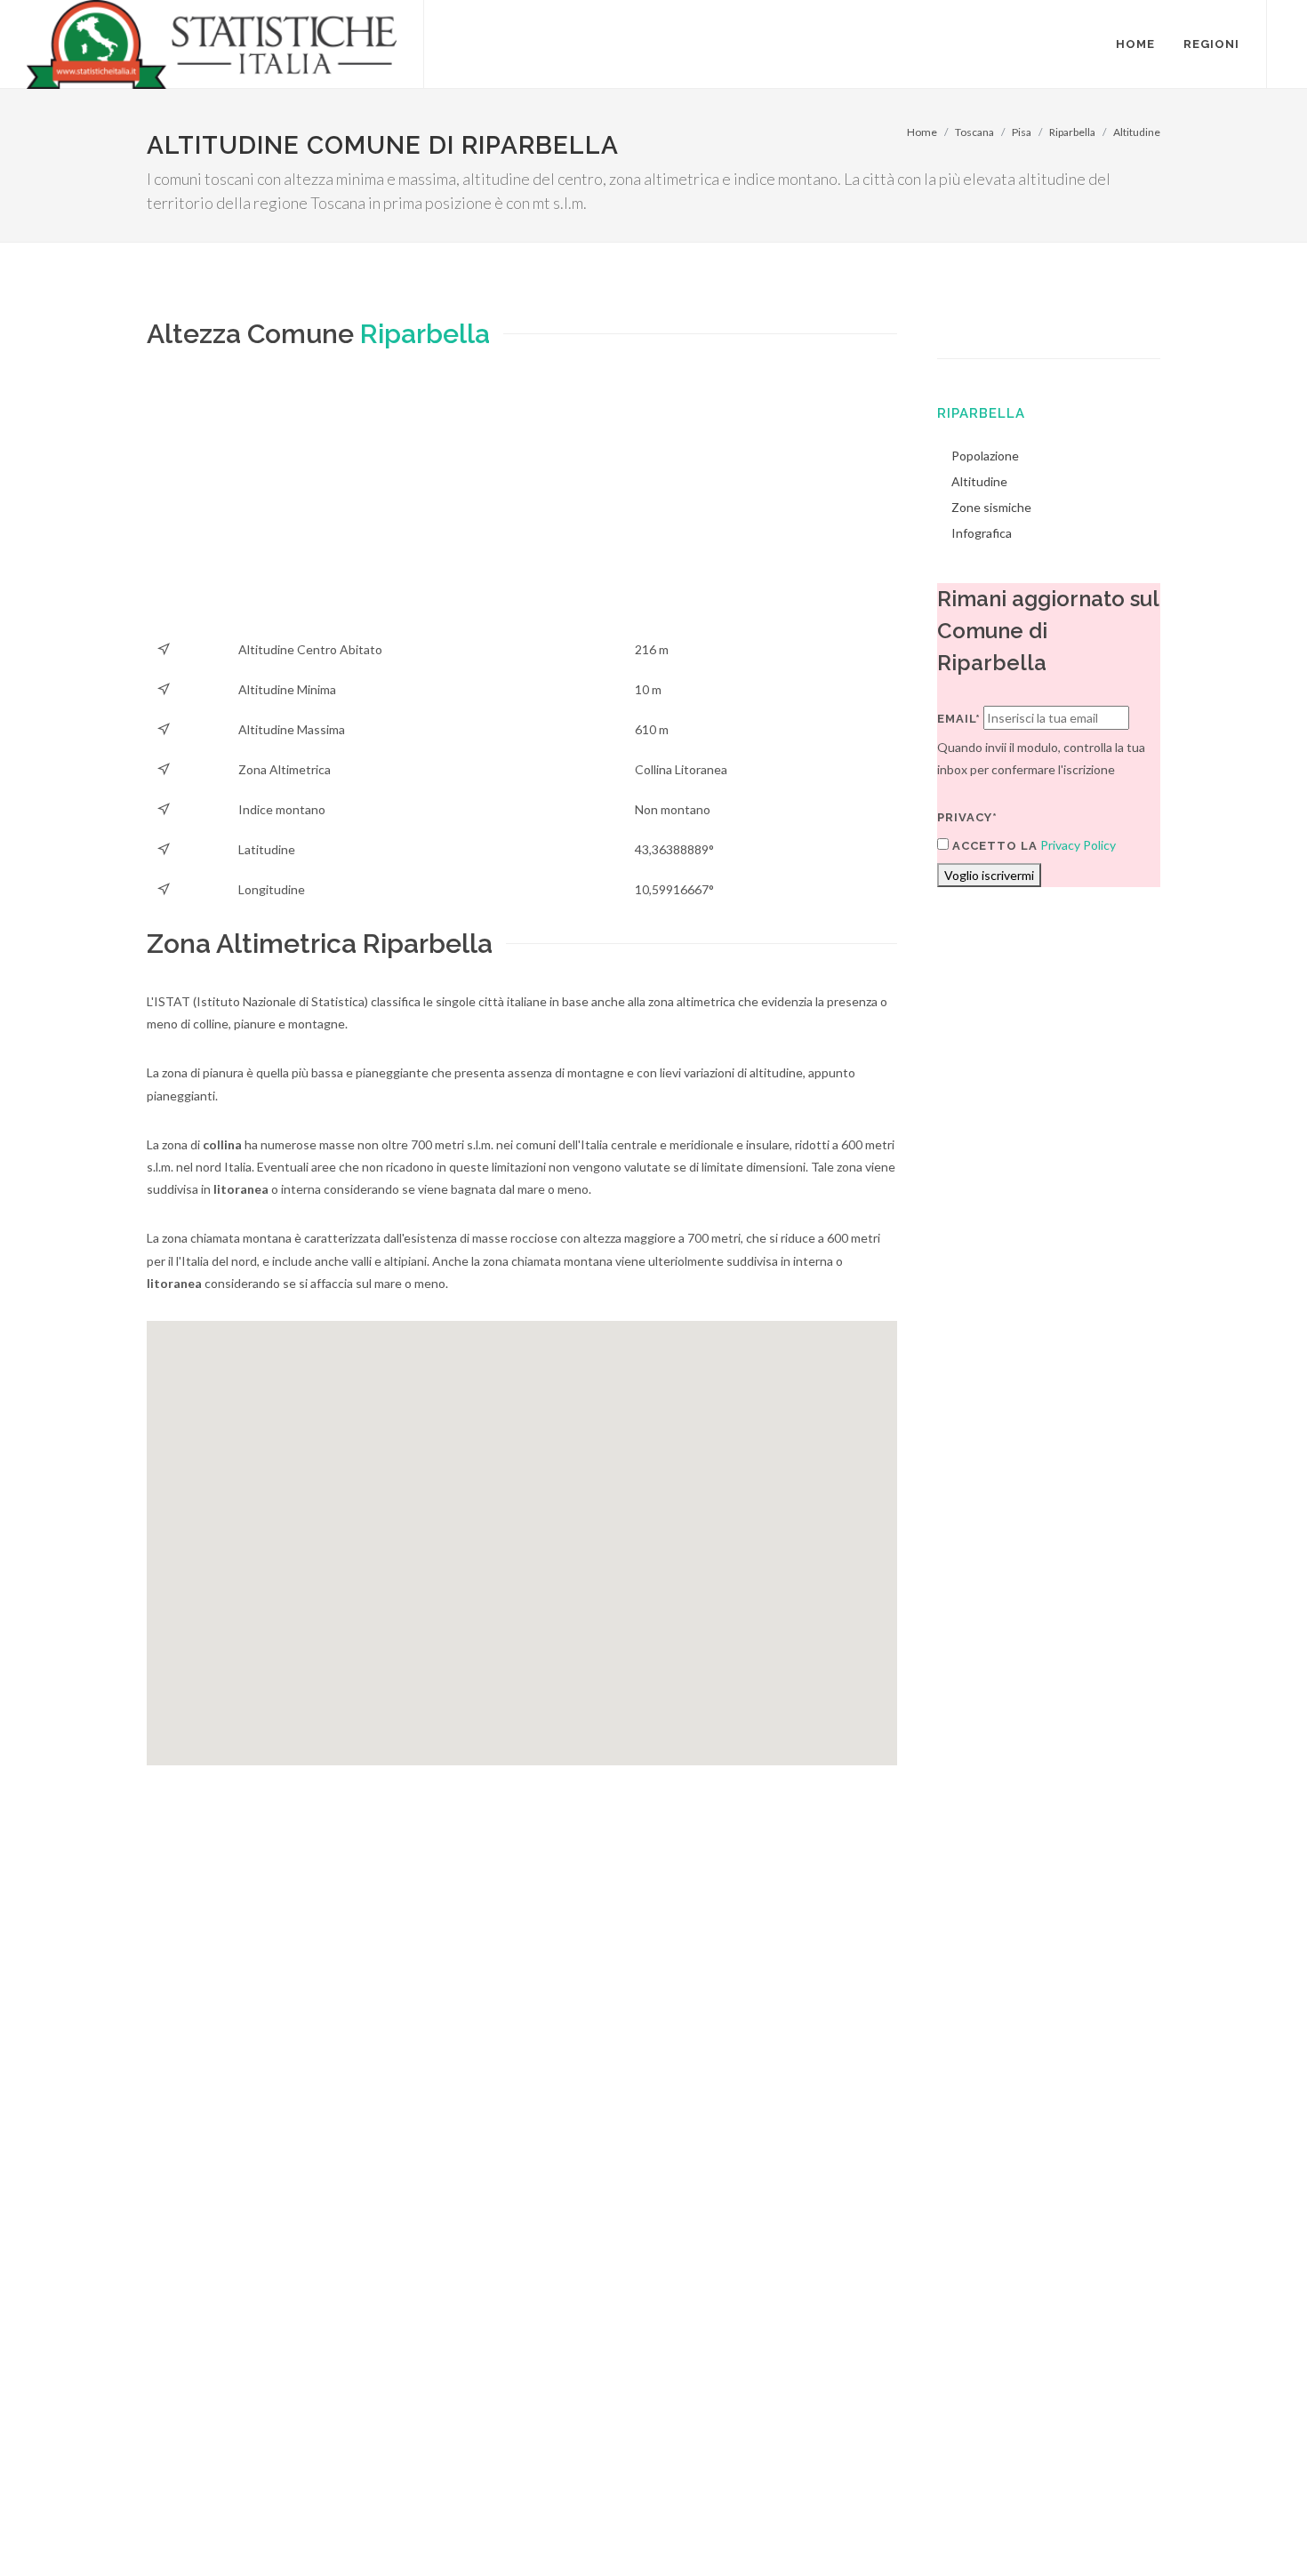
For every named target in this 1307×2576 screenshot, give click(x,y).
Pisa (1022, 132)
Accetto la (993, 846)
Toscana (974, 132)
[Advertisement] (522, 505)
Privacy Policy (1078, 845)
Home (922, 132)
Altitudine (1137, 132)
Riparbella (1072, 132)
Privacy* (967, 817)
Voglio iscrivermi (989, 875)
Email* (959, 719)
